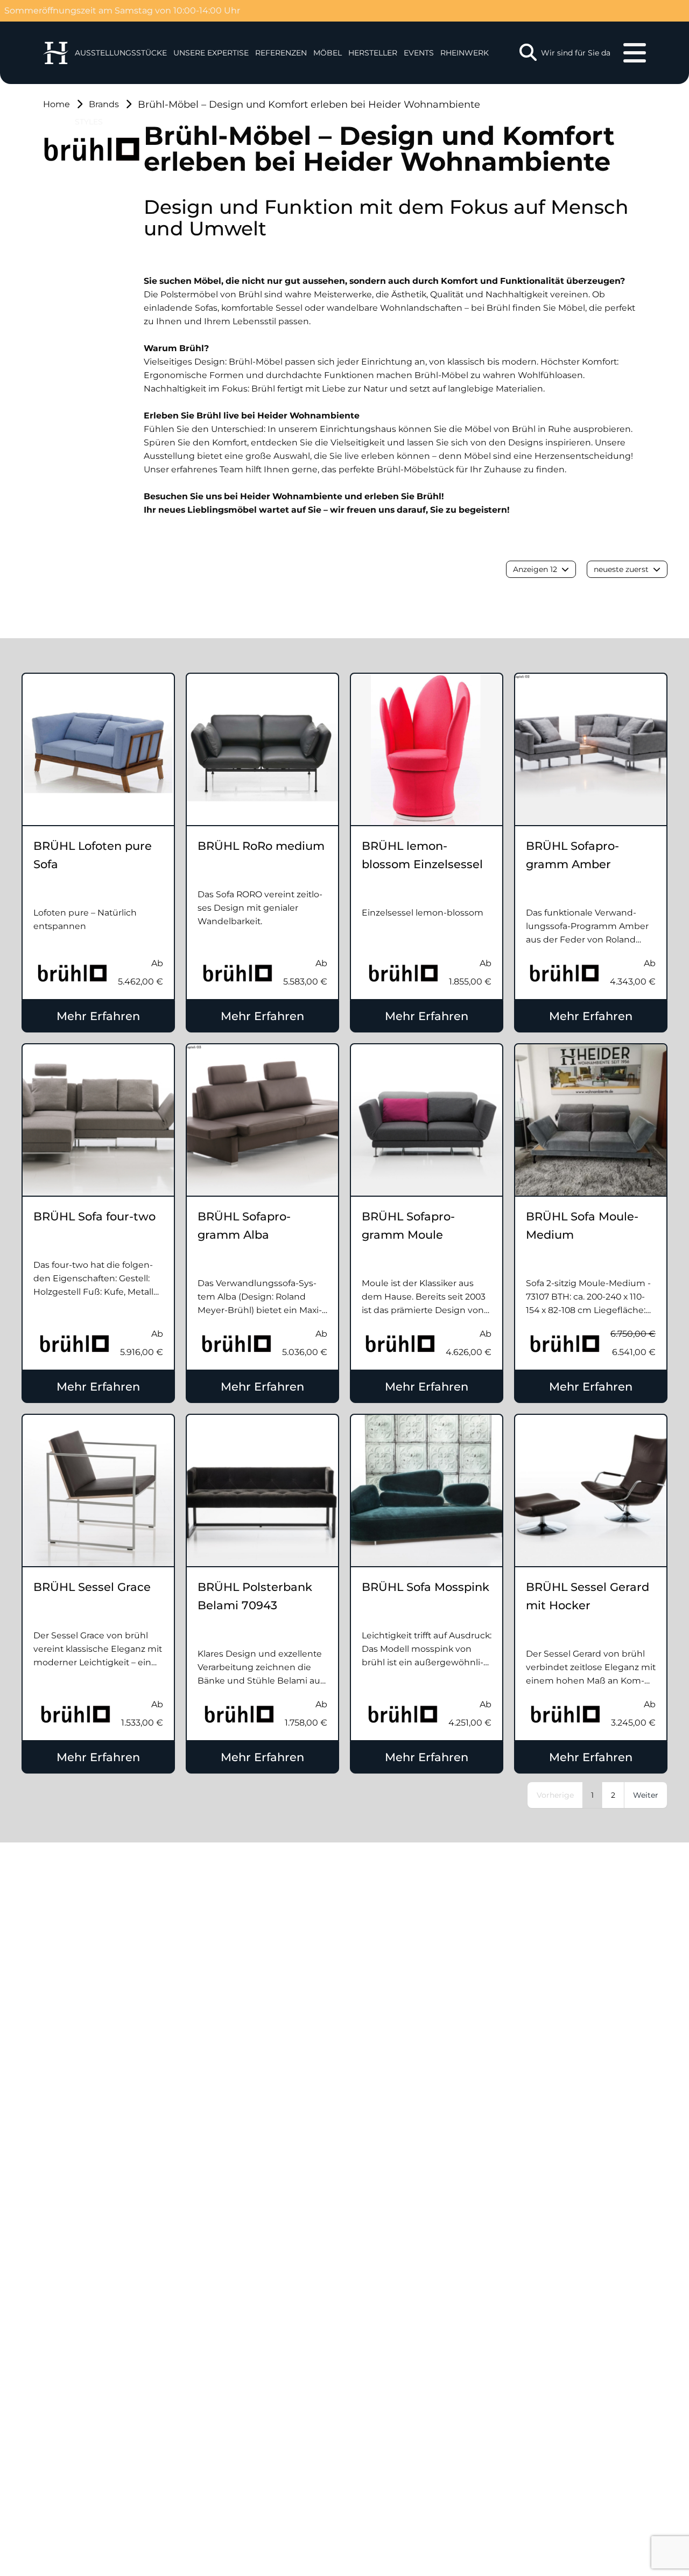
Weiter (646, 1795)
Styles (89, 122)
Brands (104, 104)
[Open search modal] (528, 53)
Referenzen (281, 53)
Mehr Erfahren (98, 1016)
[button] (211, 53)
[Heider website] (56, 53)
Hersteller (373, 53)
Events (419, 53)
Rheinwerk (465, 53)
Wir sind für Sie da (576, 53)
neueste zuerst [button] (621, 569)
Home (57, 104)
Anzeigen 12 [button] (535, 569)
